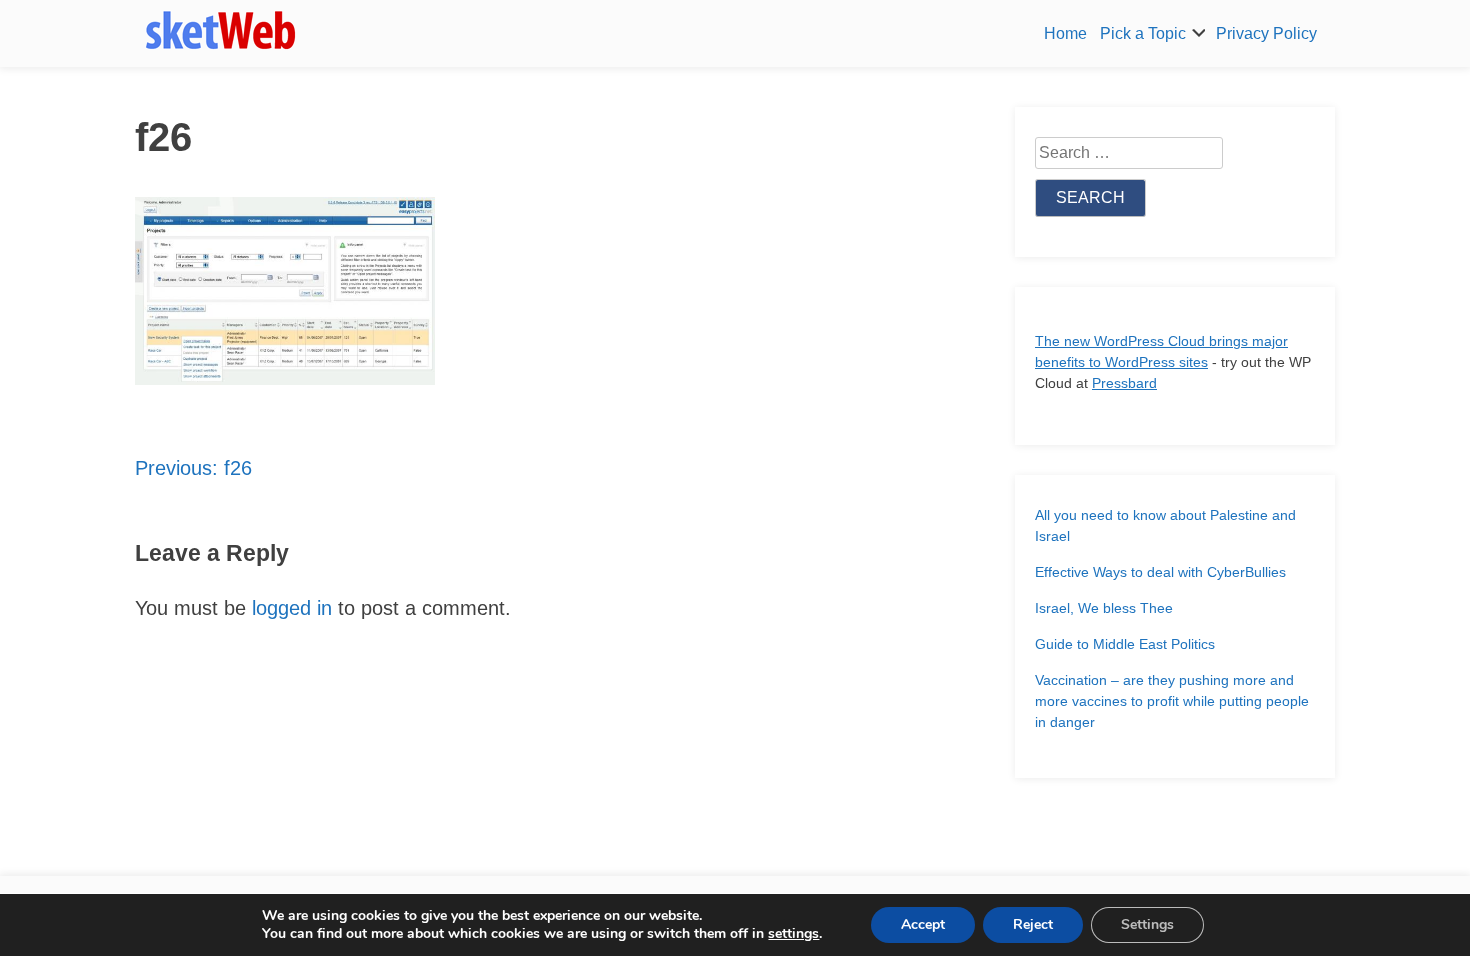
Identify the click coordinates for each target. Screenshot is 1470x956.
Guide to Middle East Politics (1125, 644)
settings (793, 934)
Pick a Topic (1143, 33)
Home (1065, 33)
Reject (1033, 924)
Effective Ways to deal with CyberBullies (1160, 572)
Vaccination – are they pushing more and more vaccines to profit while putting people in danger (1172, 701)
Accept (923, 924)
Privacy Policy (1266, 33)
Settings (1147, 924)
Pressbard (1124, 383)
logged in (292, 608)
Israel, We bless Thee (1104, 608)
